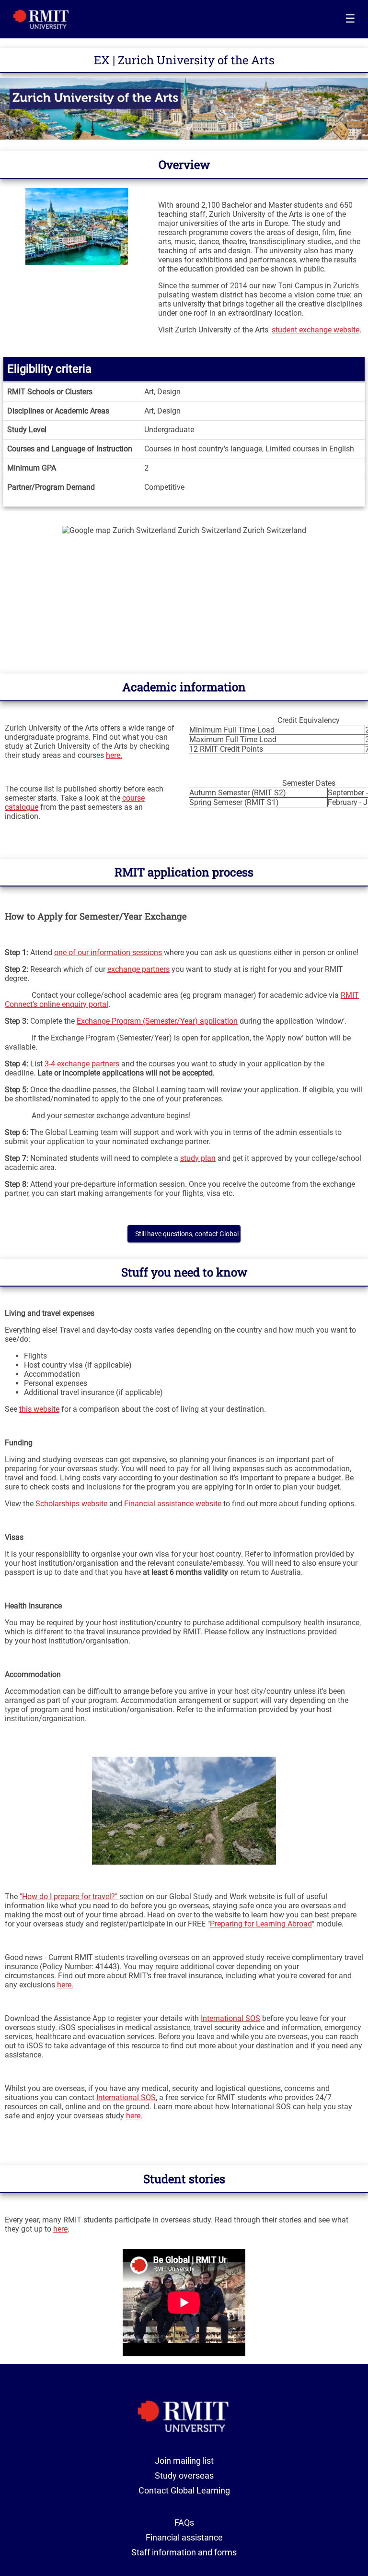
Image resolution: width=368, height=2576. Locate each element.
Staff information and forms (184, 2552)
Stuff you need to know (184, 1272)
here (133, 2116)
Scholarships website (71, 1504)
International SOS (230, 2018)
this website (39, 1409)
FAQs (184, 2523)
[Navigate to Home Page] (41, 19)
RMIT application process (184, 872)
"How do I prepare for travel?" (69, 1897)
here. (114, 755)
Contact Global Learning (184, 2490)
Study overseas (184, 2476)
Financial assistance (184, 2537)
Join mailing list (184, 2461)
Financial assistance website (173, 1504)
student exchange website (316, 330)
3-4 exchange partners (82, 1064)
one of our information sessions (108, 952)
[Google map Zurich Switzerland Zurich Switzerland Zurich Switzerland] (184, 595)
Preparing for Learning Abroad (261, 1924)
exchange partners (138, 969)
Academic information (184, 687)
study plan (198, 1158)
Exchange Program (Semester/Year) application (157, 1021)
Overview (184, 165)
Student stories (184, 2179)
